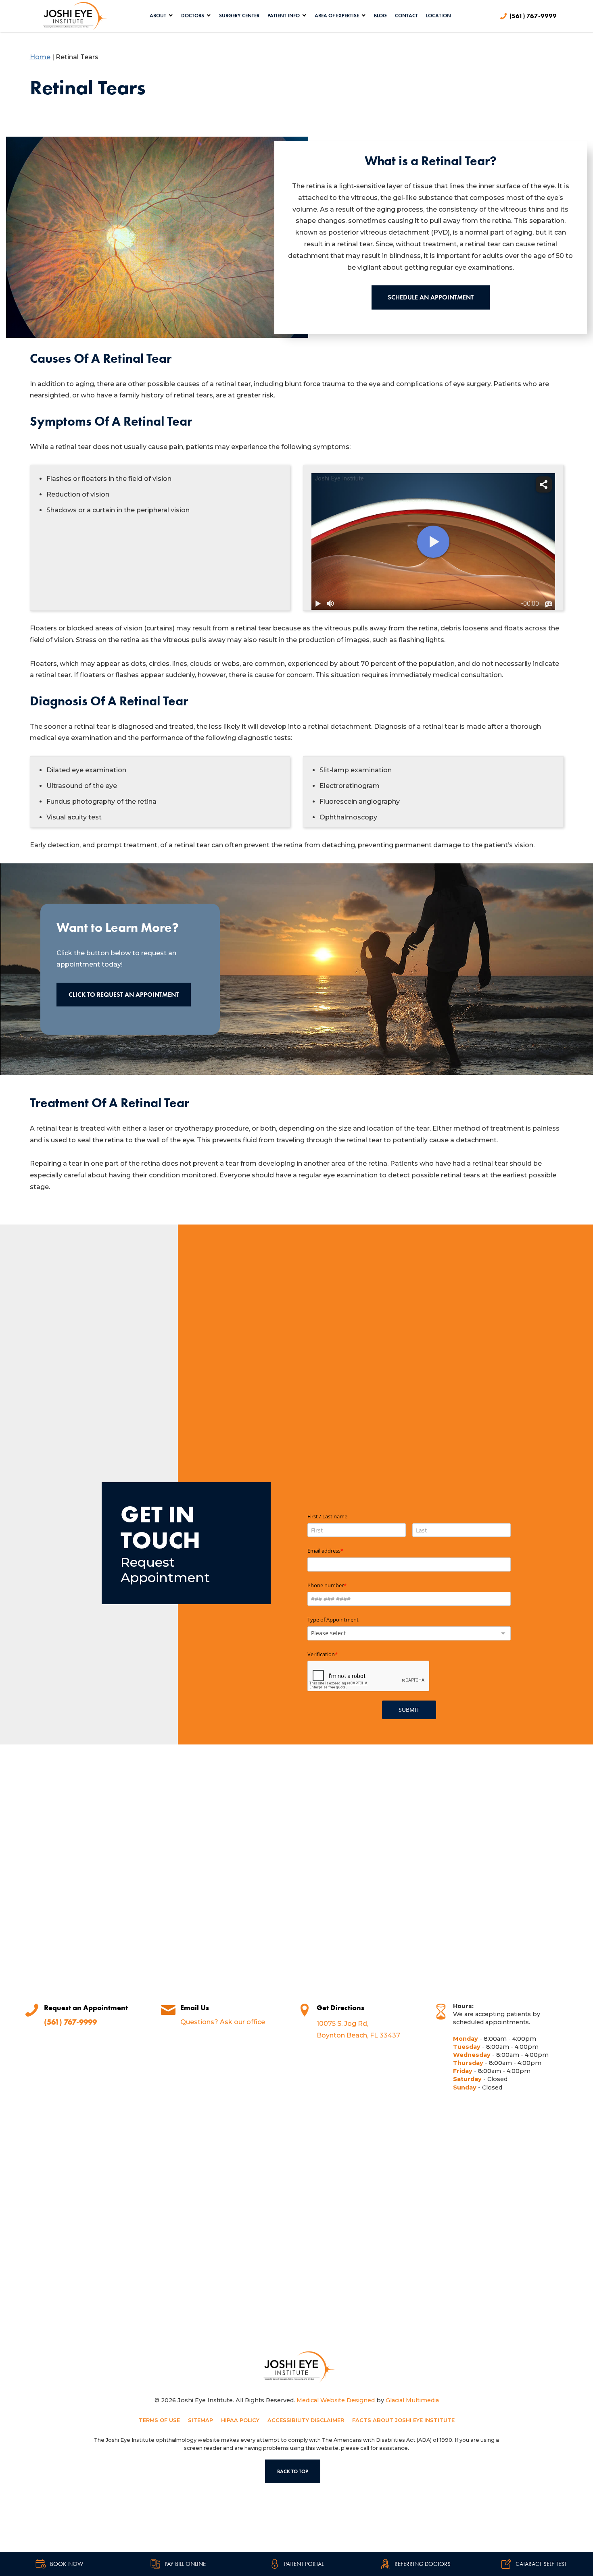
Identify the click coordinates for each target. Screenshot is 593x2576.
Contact (406, 16)
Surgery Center (239, 16)
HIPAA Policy (240, 2420)
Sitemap (200, 2420)
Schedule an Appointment (431, 297)
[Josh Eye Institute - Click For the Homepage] (296, 2367)
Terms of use (159, 2420)
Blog (380, 16)
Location (438, 16)
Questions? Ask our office (223, 2022)
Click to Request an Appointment (124, 995)
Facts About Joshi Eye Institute (403, 2420)
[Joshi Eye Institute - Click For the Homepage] (73, 16)
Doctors (193, 16)
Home (40, 57)
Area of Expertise (337, 16)
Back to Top (293, 2471)
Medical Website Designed (336, 2400)
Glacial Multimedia (412, 2400)
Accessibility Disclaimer (306, 2420)
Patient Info (284, 16)
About (158, 16)
